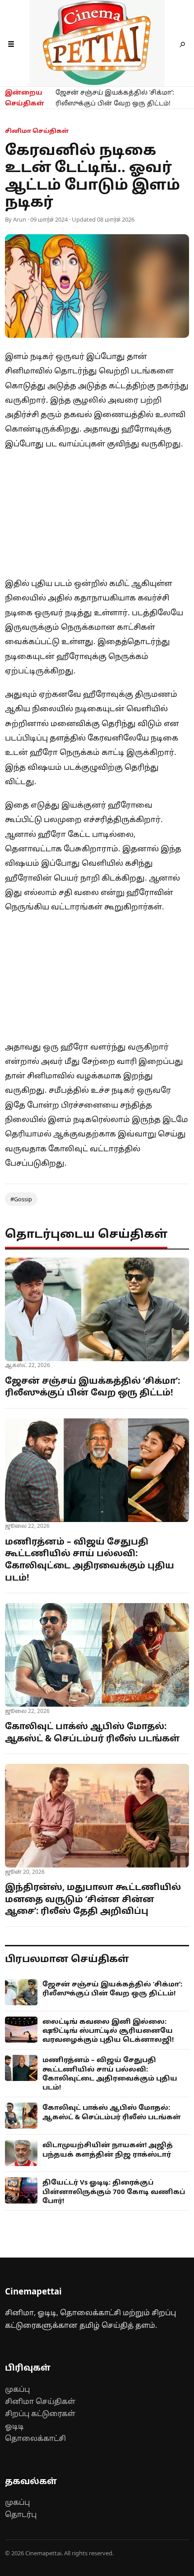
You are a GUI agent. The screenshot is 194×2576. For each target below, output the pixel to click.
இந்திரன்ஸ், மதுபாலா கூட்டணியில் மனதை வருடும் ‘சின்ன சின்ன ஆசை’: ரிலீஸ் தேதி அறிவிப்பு (93, 1899)
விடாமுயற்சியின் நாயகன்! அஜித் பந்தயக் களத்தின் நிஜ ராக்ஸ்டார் (108, 2149)
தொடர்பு (21, 2514)
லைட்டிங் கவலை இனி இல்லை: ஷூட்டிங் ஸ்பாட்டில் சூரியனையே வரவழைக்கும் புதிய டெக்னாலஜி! (108, 2030)
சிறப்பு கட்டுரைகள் (40, 2413)
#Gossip (21, 1199)
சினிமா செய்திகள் (40, 2401)
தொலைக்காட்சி (35, 2438)
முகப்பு (17, 2389)
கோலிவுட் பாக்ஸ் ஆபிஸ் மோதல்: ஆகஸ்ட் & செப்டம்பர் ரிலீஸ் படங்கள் (92, 1732)
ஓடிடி (14, 2426)
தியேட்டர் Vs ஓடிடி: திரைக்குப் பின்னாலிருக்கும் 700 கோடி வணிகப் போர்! (114, 2191)
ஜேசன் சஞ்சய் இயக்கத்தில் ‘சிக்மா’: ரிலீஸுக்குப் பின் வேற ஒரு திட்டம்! (115, 98)
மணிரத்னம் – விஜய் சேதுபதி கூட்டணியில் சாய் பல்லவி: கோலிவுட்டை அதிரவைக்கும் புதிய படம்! (90, 1559)
